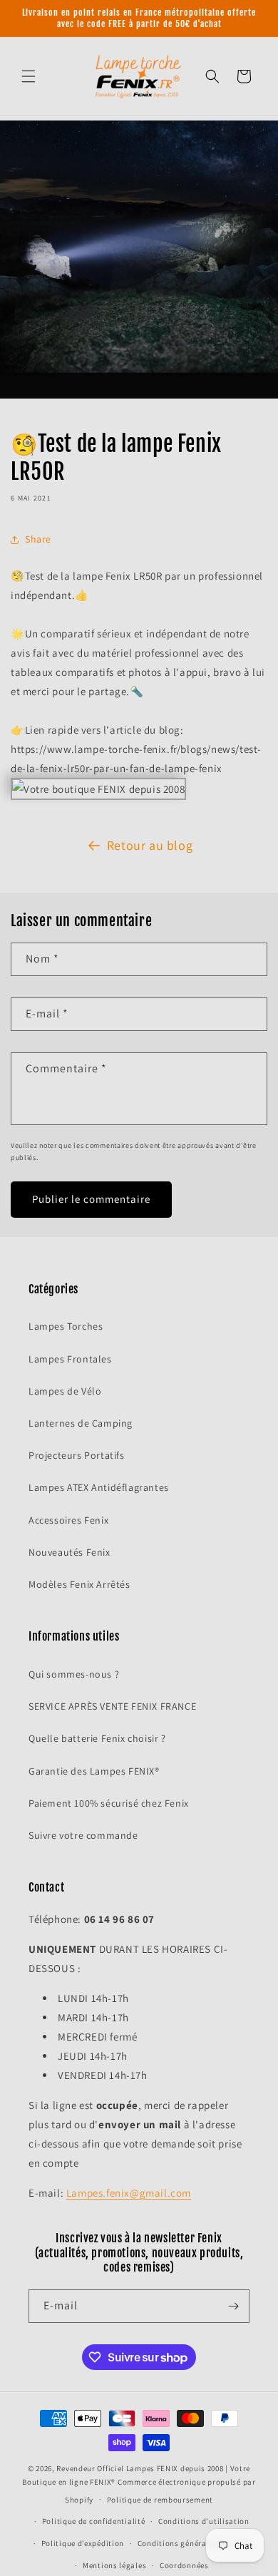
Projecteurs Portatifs (77, 1455)
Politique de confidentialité (94, 2521)
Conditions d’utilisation (204, 2521)
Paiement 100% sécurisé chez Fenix (109, 1803)
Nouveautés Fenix (69, 1552)
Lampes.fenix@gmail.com (129, 2193)
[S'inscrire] (233, 2306)
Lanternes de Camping (81, 1423)
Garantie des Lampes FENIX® (94, 1771)
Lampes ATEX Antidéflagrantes (99, 1487)
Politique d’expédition (83, 2543)
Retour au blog (150, 845)
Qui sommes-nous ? (74, 1674)
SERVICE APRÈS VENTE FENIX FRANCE (112, 1706)
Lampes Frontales (70, 1359)
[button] (29, 76)
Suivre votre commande (83, 1835)
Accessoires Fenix (68, 1520)
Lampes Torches (66, 1326)
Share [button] (38, 539)
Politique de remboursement (160, 2500)
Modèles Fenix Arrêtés (79, 1584)
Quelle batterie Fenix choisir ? (97, 1738)
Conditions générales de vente (194, 2543)
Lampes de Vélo (65, 1391)
